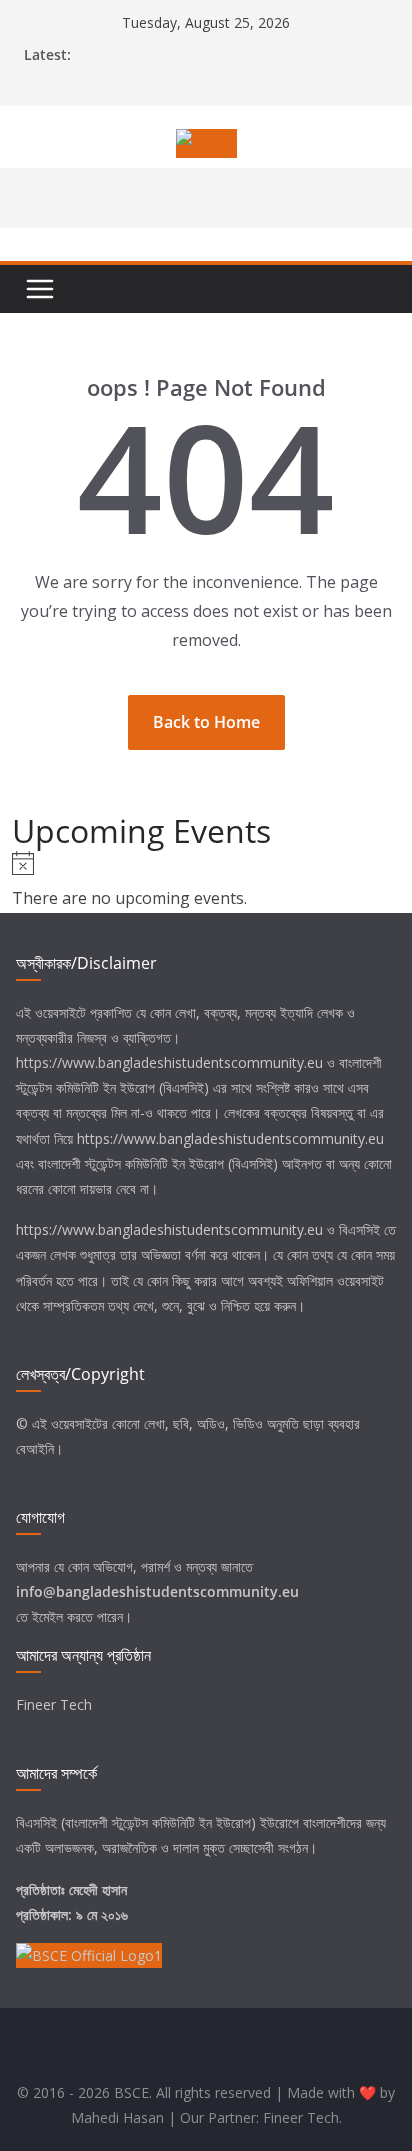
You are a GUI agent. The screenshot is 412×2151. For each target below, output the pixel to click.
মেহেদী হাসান (98, 1889)
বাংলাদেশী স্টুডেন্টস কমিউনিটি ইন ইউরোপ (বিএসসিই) (158, 1163)
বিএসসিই (359, 1229)
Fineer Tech (54, 1704)
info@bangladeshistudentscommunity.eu (157, 1591)
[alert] (205, 882)
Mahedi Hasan (117, 2117)
